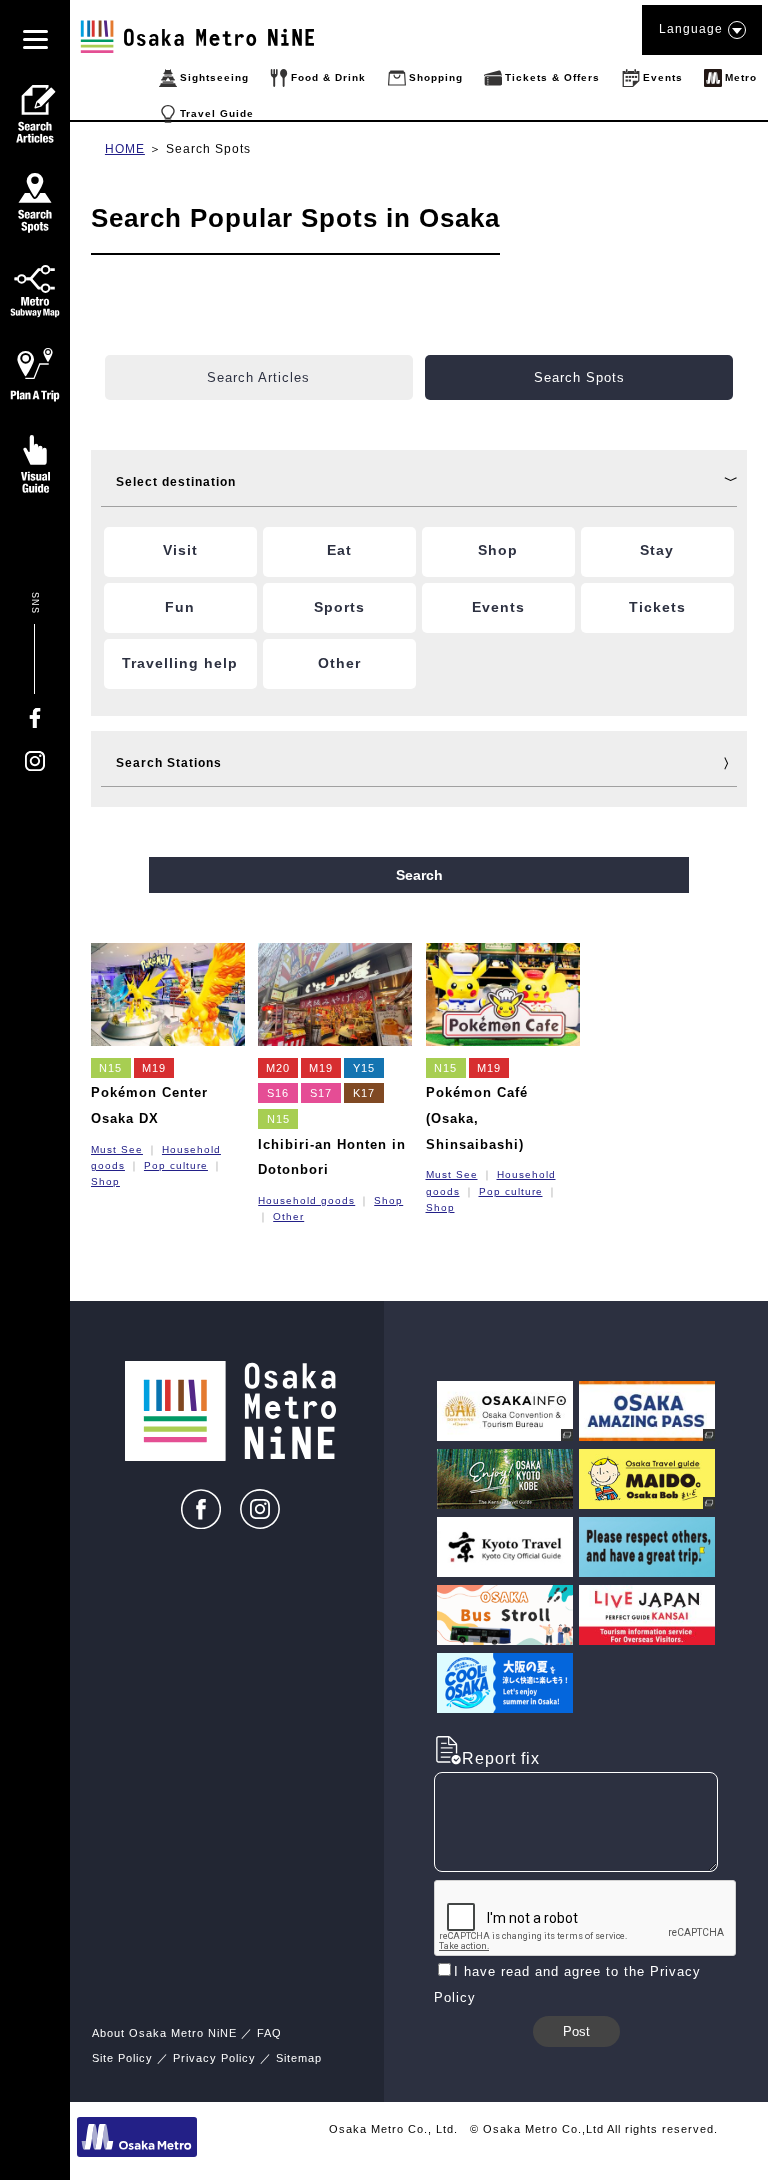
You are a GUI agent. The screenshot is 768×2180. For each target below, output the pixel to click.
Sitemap (299, 2058)
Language (691, 29)
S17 (321, 1093)
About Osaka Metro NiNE (164, 2033)
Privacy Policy (214, 2058)
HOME (125, 149)
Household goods (306, 1200)
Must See (117, 1149)
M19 (154, 1068)
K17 (364, 1093)
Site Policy (122, 2058)
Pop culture (176, 1165)
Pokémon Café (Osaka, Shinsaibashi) (477, 1118)
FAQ (269, 2033)
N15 (110, 1068)
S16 (278, 1093)
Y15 (364, 1068)
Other (288, 1216)
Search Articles (258, 377)
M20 (278, 1068)
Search (419, 875)
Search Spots (208, 149)
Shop (105, 1181)
